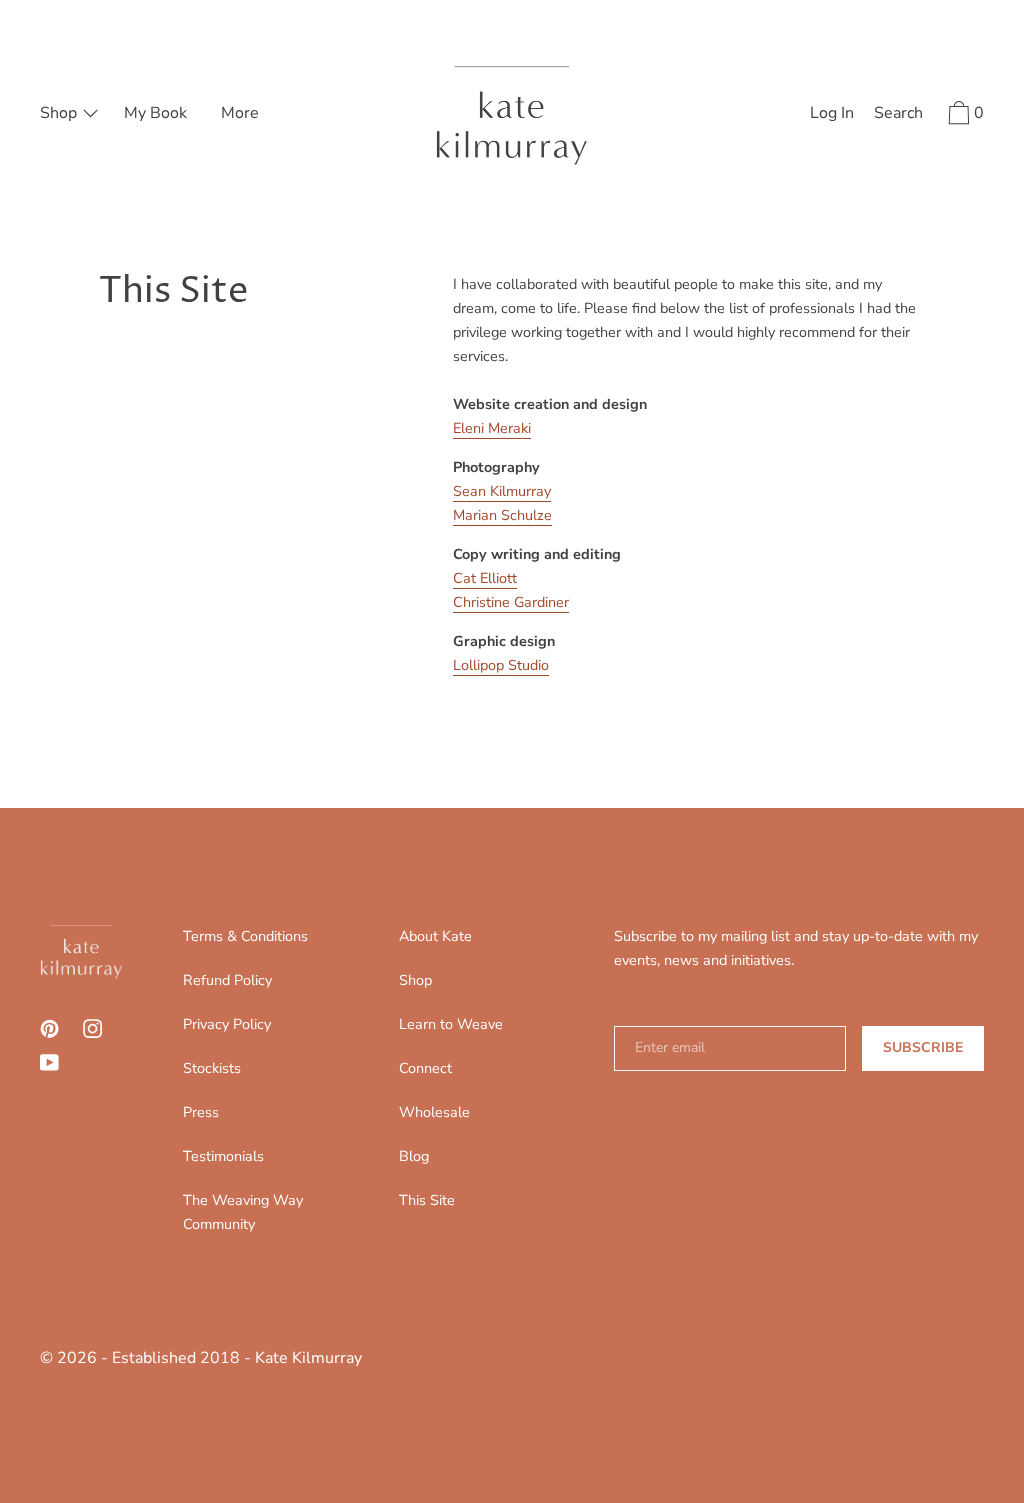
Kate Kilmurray (308, 1358)
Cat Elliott (485, 578)
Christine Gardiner (511, 602)
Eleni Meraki (492, 428)
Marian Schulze (502, 515)
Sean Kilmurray (502, 491)
